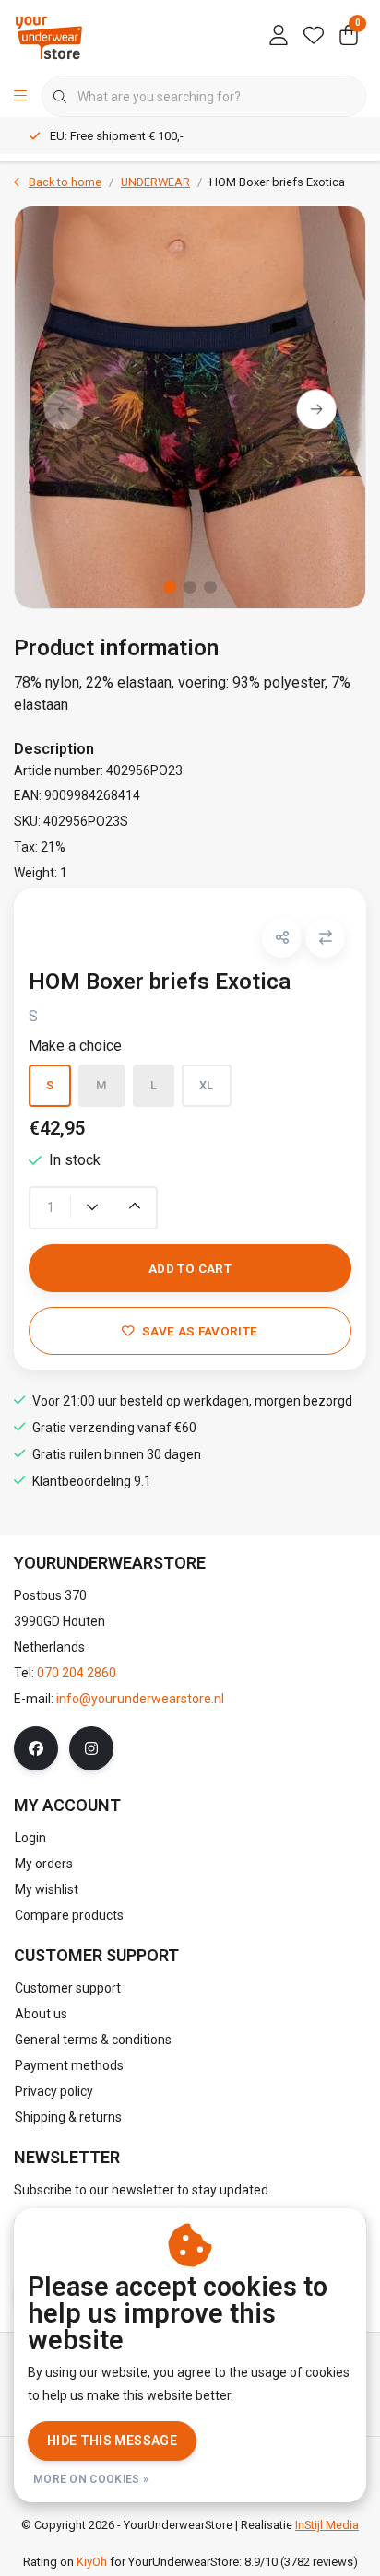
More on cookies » (91, 2479)
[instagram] (91, 1748)
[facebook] (36, 1748)
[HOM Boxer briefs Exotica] (190, 407)
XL (207, 1085)
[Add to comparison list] (325, 938)
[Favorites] (314, 37)
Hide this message (112, 2441)
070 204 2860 (77, 1673)
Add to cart (190, 1268)
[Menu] (20, 97)
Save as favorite (200, 1331)
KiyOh (92, 2562)
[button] (282, 938)
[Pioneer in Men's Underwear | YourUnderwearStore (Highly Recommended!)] (49, 36)
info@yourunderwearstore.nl (140, 1699)
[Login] (279, 37)
